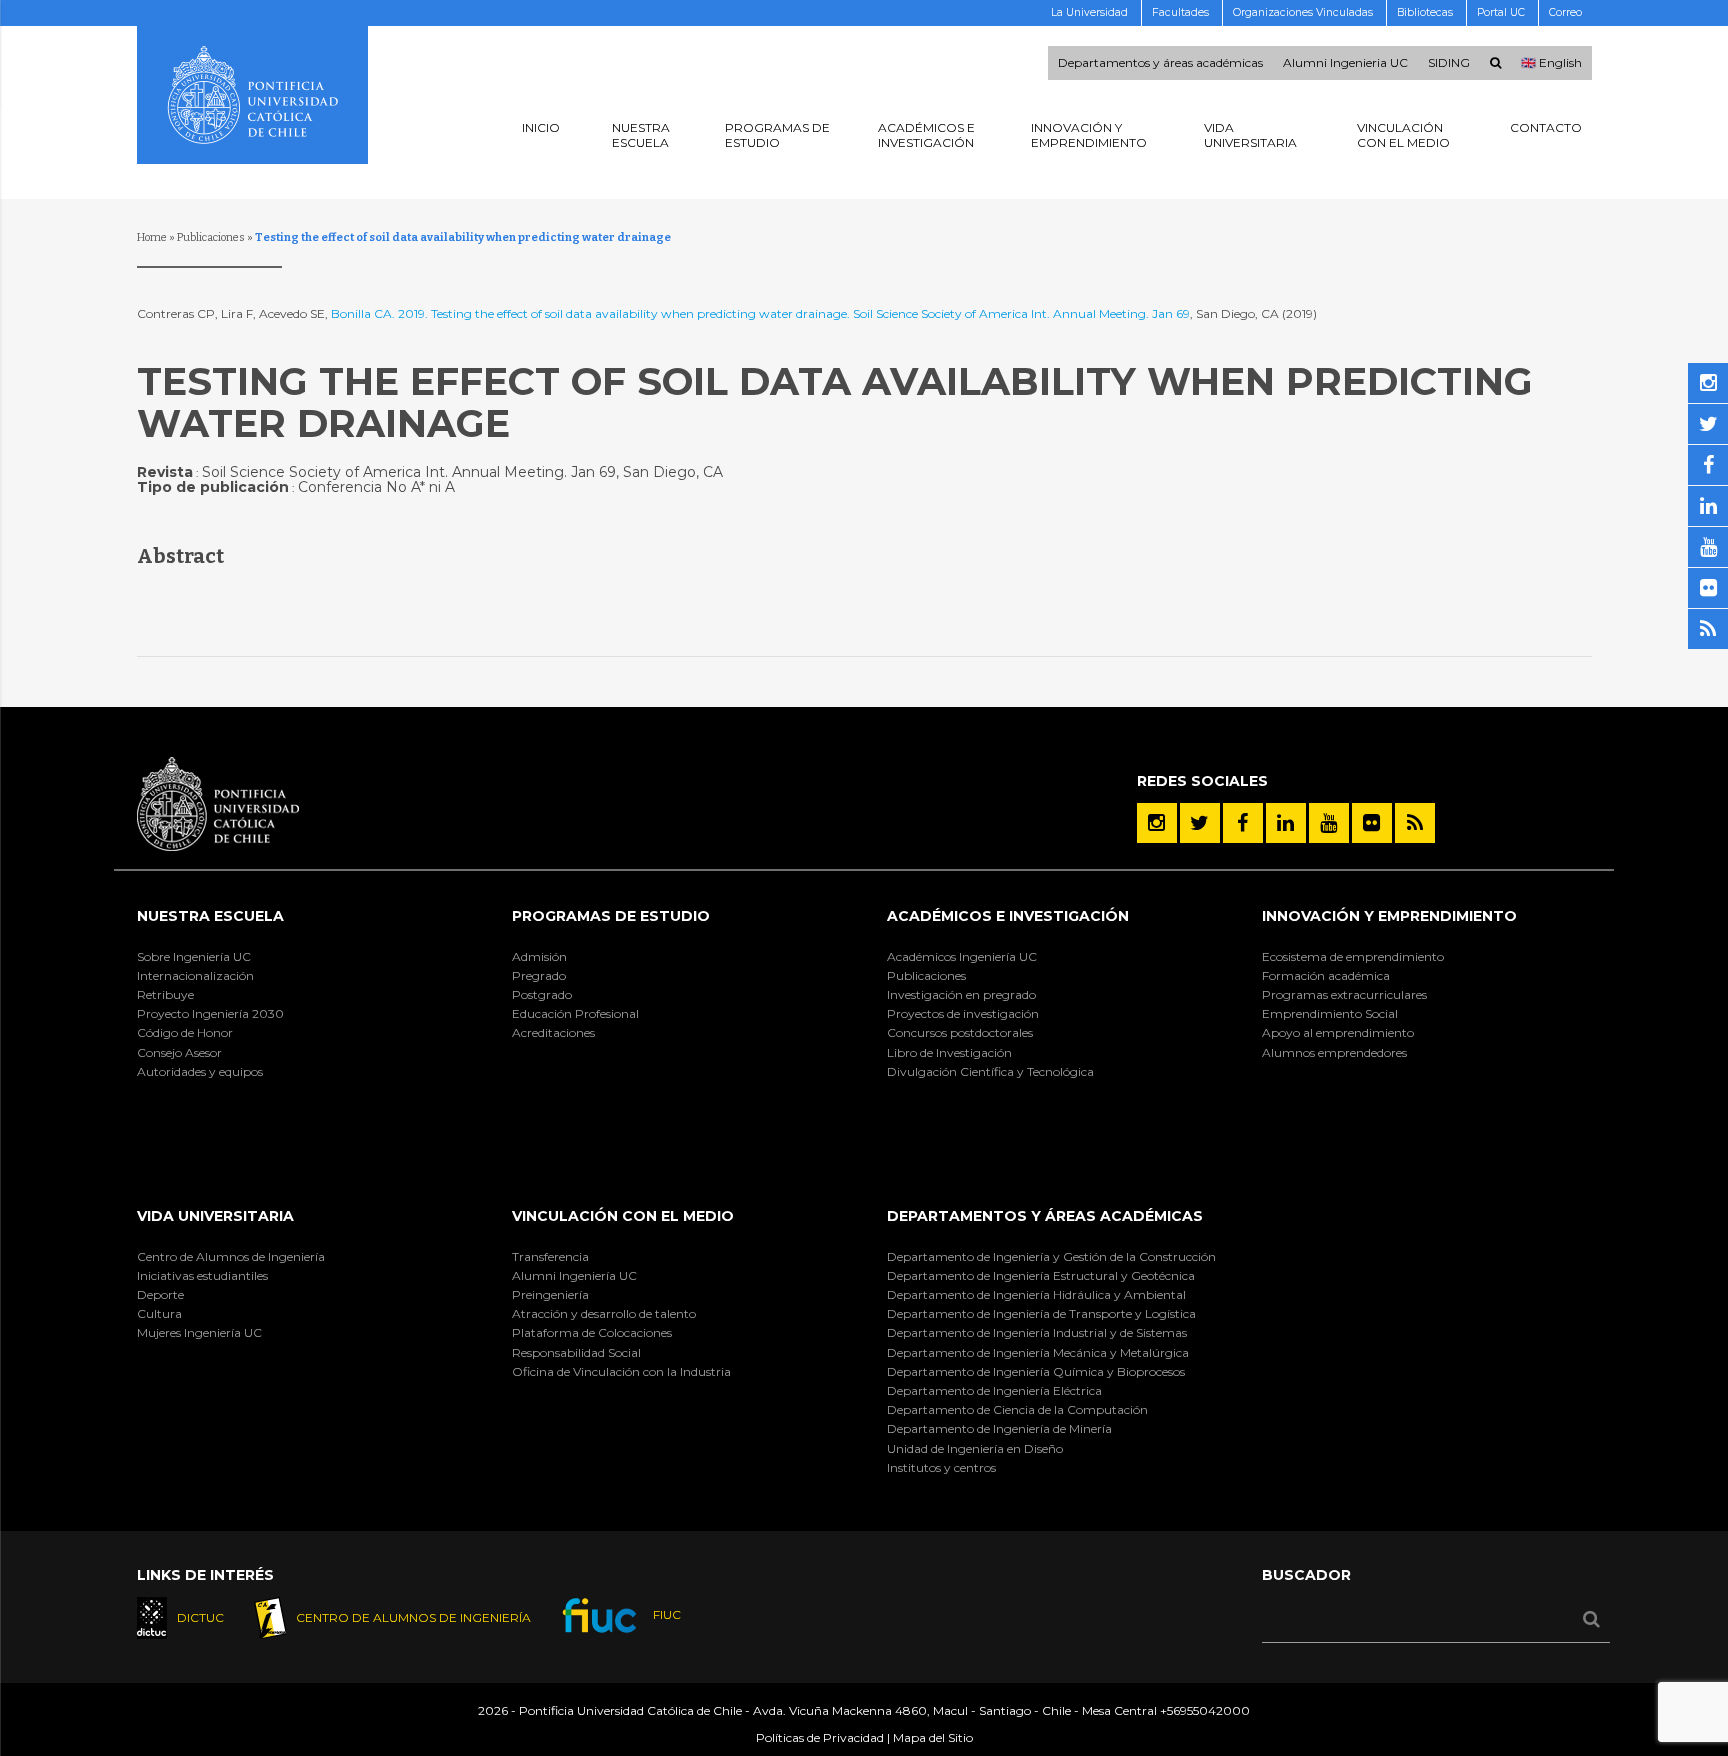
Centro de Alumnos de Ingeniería (231, 1256)
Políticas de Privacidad (820, 1737)
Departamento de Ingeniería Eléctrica (994, 1390)
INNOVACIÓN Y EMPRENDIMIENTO (1389, 916)
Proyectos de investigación (963, 1013)
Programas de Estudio (611, 916)
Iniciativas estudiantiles (202, 1275)
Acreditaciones (553, 1032)
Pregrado (539, 975)
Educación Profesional (575, 1013)
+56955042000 (1205, 1710)
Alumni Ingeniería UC (574, 1275)
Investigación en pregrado (961, 994)
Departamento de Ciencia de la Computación (1017, 1409)
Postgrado (542, 994)
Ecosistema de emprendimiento (1353, 956)
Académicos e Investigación (1008, 916)
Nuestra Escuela (210, 916)
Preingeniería (550, 1294)
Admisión (539, 956)
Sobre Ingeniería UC (194, 956)
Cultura (159, 1313)
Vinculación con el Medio (623, 1216)
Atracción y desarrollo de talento (604, 1313)
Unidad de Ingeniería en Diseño (975, 1448)
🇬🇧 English (1551, 63)
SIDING (1449, 63)
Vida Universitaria (215, 1216)
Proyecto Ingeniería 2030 (210, 1013)
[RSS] (1415, 823)
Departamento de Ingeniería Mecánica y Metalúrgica (1038, 1352)
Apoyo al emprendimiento (1338, 1032)
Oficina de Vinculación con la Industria (621, 1371)
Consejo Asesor (179, 1052)
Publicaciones (211, 237)
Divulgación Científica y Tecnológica (990, 1071)
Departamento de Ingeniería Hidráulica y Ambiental (1036, 1294)
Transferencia (550, 1256)
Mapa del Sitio (933, 1737)
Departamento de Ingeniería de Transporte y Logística (1041, 1313)
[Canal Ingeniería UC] (1329, 823)
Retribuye (165, 994)
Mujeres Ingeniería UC (199, 1332)
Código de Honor (185, 1032)
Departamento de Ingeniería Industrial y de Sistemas (1037, 1332)
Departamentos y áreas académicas (1160, 63)
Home (152, 237)
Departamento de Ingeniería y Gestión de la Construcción (1051, 1256)
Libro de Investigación (949, 1052)
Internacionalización (195, 975)
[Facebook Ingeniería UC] (1243, 823)
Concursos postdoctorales (960, 1032)
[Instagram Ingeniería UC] (1157, 823)
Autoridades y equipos (200, 1071)
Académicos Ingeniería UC (962, 956)
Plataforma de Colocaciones (592, 1332)
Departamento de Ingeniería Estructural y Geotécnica (1041, 1275)
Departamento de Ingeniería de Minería (999, 1428)
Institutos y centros (941, 1467)
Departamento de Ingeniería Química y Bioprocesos (1036, 1371)
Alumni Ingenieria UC (1345, 63)
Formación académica (1326, 975)
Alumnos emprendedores (1334, 1052)
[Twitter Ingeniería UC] (1200, 823)
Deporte (160, 1294)
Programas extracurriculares (1344, 994)
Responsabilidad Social (576, 1352)
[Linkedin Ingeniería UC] (1286, 823)
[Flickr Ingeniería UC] (1372, 823)
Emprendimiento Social (1330, 1013)
